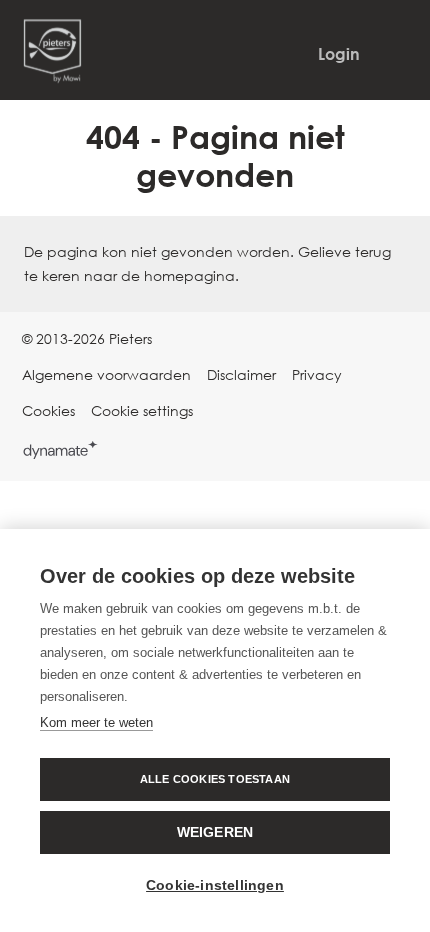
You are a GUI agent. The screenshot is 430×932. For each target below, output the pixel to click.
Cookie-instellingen (215, 885)
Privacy (317, 374)
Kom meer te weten (96, 722)
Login (339, 54)
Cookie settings (142, 410)
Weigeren (215, 832)
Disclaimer (241, 374)
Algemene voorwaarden (106, 374)
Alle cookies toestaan (215, 779)
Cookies (48, 410)
